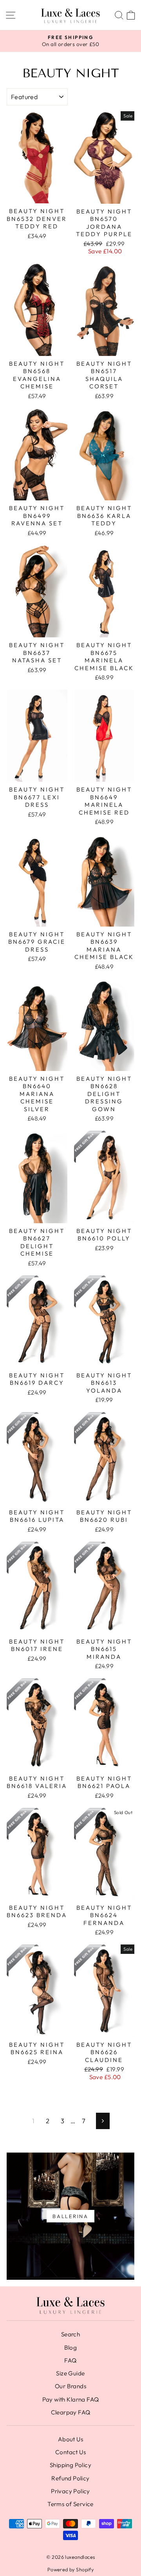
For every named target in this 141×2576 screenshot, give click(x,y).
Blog (71, 2347)
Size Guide (70, 2373)
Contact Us (70, 2452)
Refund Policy (70, 2478)
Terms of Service (70, 2504)
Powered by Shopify (70, 2569)
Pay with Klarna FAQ (71, 2399)
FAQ (70, 2360)
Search (70, 2334)
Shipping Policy (70, 2465)
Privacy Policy (70, 2491)
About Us (70, 2439)
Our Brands (70, 2386)
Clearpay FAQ (71, 2412)
